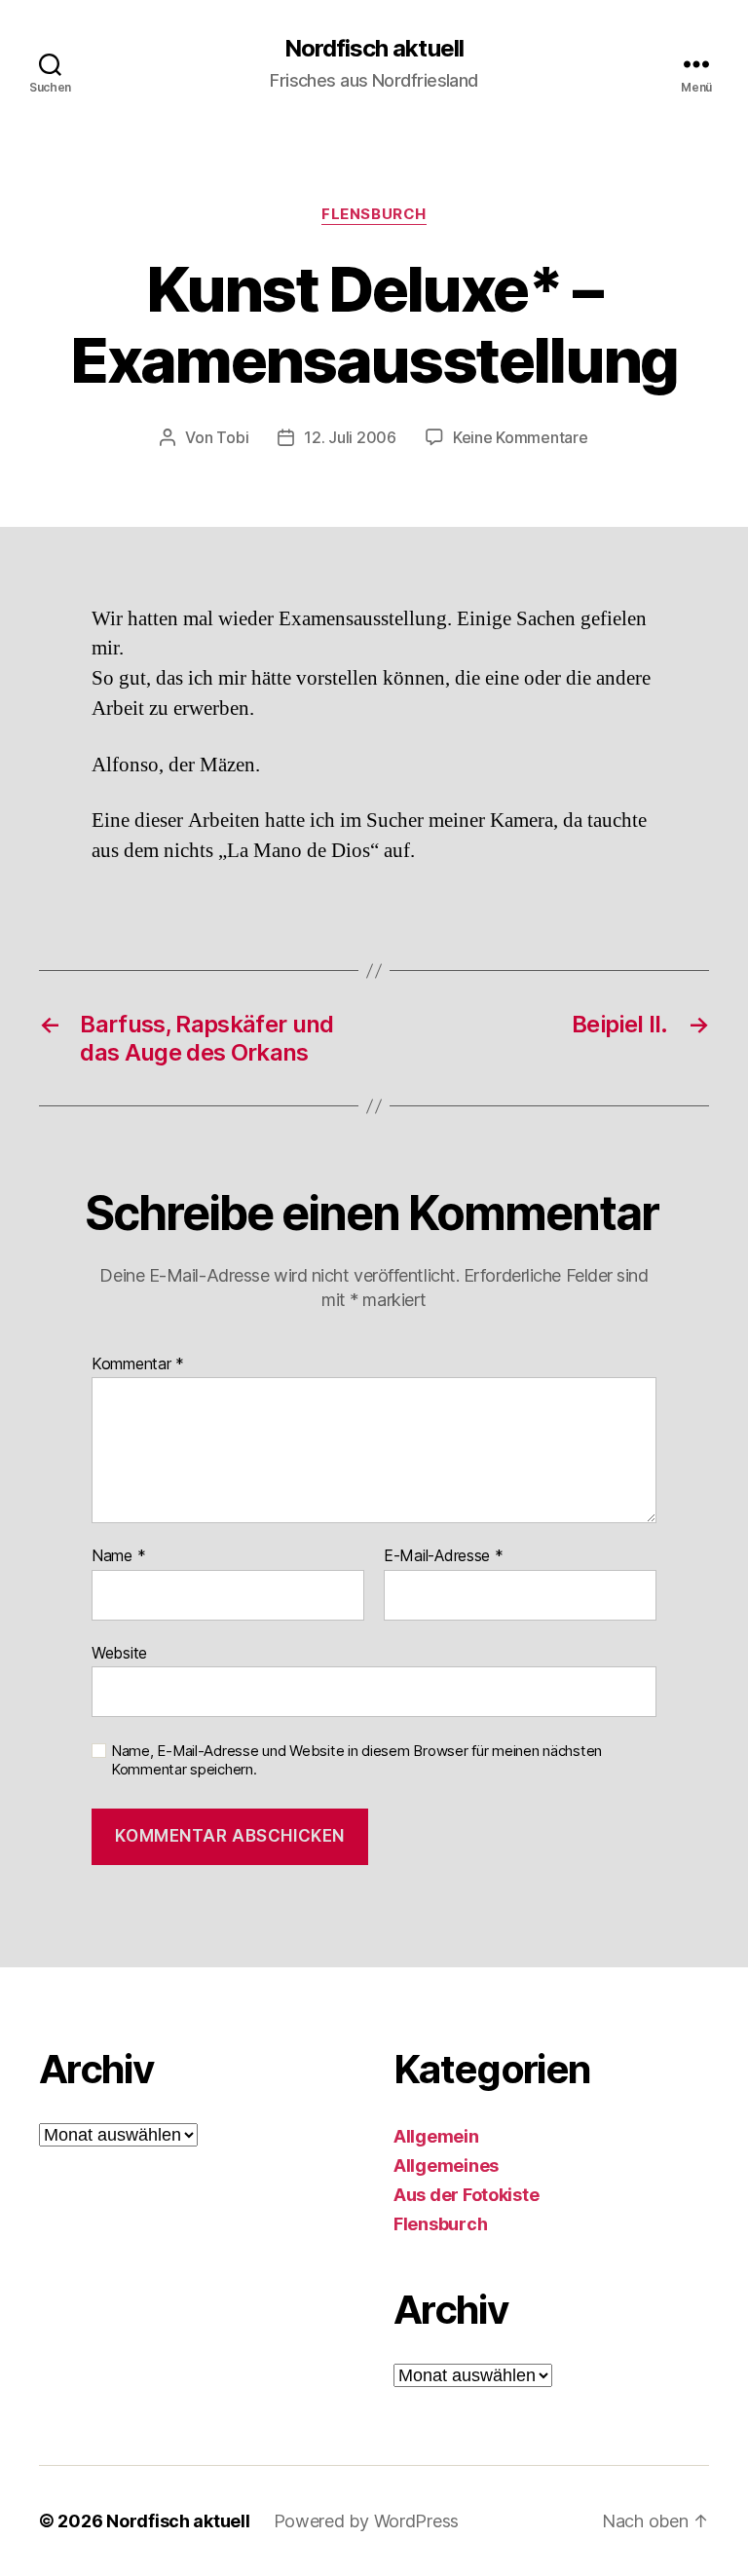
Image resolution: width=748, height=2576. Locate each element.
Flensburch (374, 214)
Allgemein (436, 2136)
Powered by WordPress (367, 2521)
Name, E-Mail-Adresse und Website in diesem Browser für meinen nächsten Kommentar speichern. (356, 1760)
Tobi (232, 437)
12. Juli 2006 (350, 437)
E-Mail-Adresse (444, 1556)
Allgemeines (446, 2165)
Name (118, 1556)
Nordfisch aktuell (374, 49)
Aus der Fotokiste (466, 2195)
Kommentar (138, 1364)
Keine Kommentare (521, 437)
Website (119, 1652)
